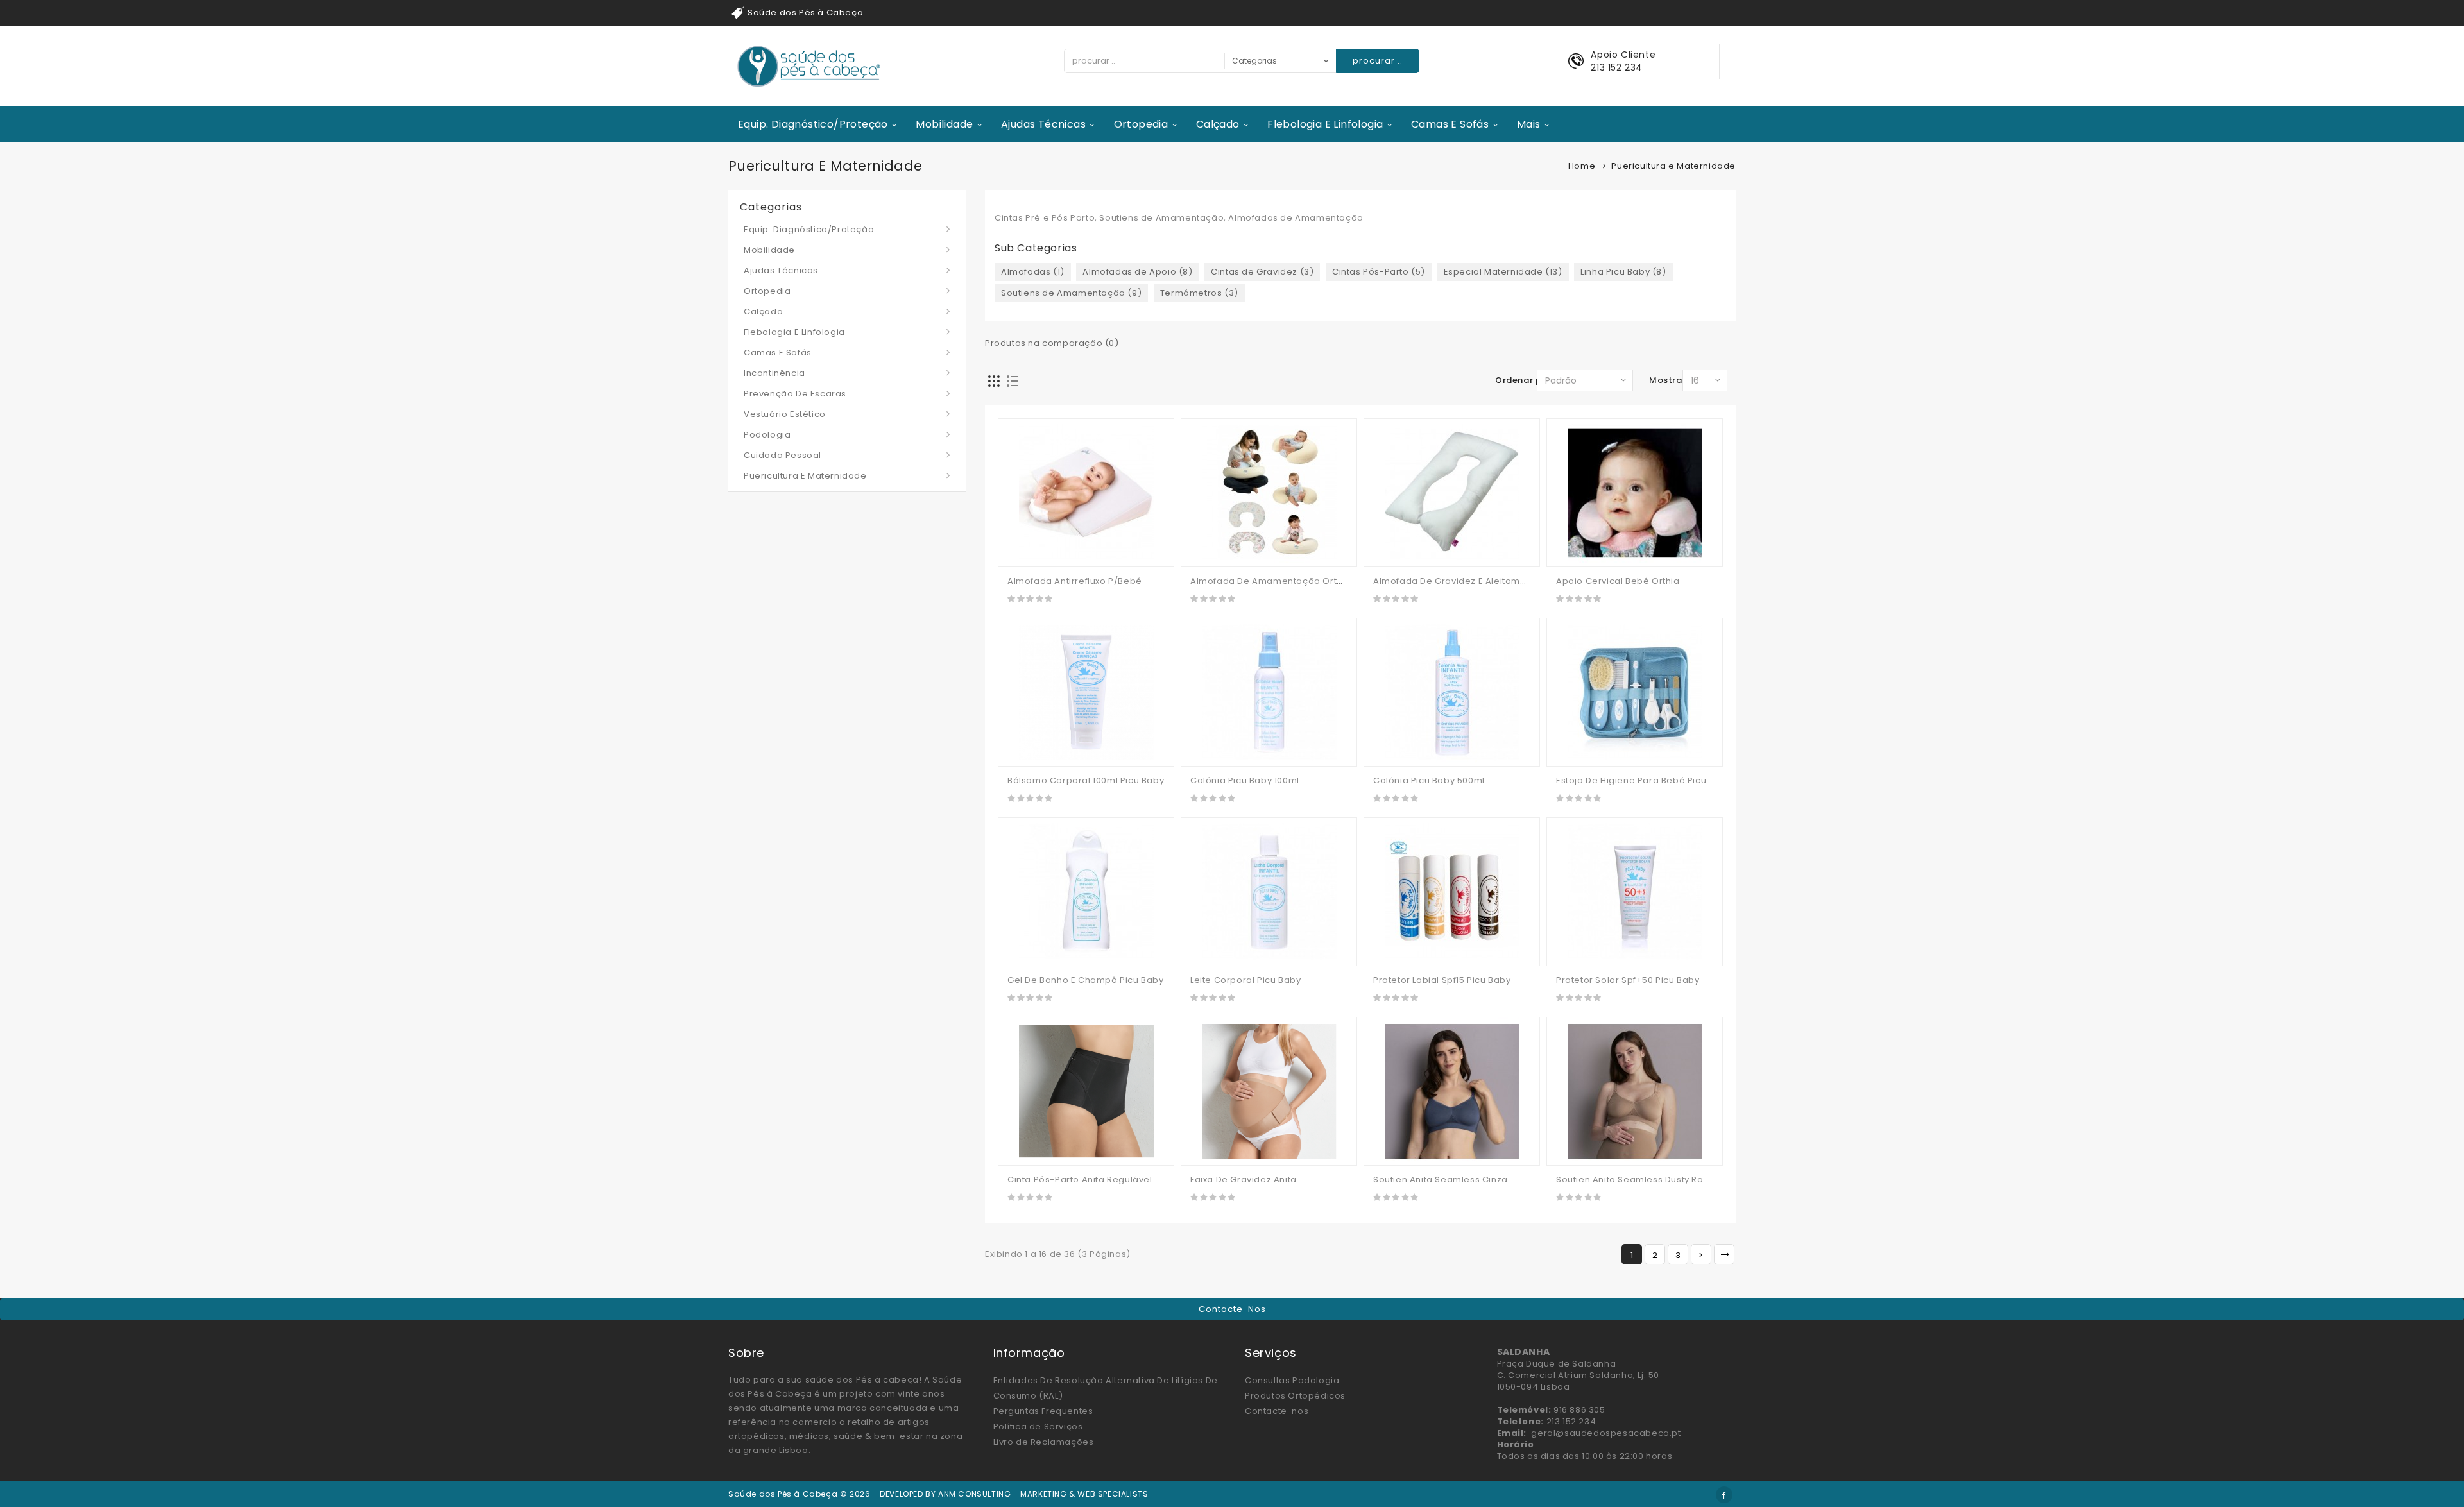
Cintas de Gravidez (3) (1262, 272)
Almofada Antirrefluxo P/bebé (1075, 581)
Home (1582, 166)
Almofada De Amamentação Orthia (1270, 581)
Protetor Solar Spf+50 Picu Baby (1628, 980)
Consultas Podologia (1292, 1380)
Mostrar (1667, 380)
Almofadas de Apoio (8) (1137, 272)
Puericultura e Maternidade (805, 476)
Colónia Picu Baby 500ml (1429, 780)
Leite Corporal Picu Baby (1245, 980)
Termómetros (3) (1199, 293)
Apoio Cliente (1623, 55)
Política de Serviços (1038, 1426)
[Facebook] (1724, 1495)
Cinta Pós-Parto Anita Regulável (1080, 1179)
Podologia (767, 435)
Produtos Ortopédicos (1295, 1396)
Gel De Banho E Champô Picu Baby (1086, 980)
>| (1724, 1254)
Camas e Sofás (1450, 124)
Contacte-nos (1232, 1309)
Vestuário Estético (785, 414)
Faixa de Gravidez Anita (1244, 1179)
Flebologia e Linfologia (1325, 124)
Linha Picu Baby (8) (1623, 272)
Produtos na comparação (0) (1052, 343)
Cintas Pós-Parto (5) (1379, 272)
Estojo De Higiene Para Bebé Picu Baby (1644, 780)
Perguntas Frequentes (1043, 1411)
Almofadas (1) (1033, 272)
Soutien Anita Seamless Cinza (1441, 1179)
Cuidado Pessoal (783, 455)
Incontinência (774, 373)
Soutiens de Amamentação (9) (1071, 293)
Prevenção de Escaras (795, 394)
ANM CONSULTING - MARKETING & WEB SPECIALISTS (1043, 1494)
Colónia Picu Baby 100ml (1245, 780)
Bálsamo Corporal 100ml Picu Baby (1086, 780)
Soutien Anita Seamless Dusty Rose (1635, 1179)
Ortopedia (1141, 124)
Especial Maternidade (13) (1503, 272)
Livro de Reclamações (1044, 1442)
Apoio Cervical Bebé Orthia (1618, 581)
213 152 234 (1617, 67)
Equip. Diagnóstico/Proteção (813, 124)
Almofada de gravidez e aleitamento (1457, 581)
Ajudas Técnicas (1043, 124)
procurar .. (1378, 61)
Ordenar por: (1524, 380)
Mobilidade (944, 124)
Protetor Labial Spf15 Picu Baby (1442, 980)
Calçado (1218, 124)
